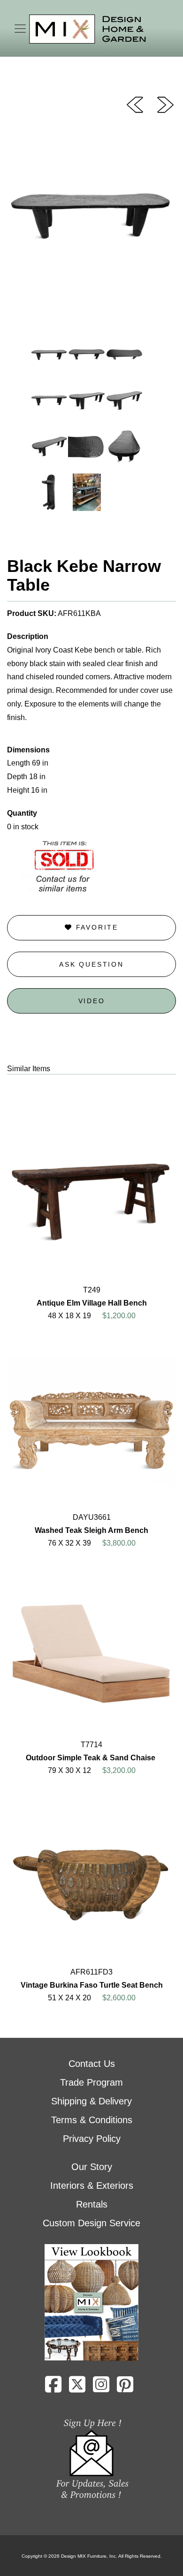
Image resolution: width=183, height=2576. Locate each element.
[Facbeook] (53, 2388)
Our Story (92, 2167)
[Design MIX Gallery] (88, 29)
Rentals (92, 2204)
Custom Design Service (91, 2223)
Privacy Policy (92, 2139)
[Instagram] (101, 2388)
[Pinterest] (125, 2388)
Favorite (95, 927)
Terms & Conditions (92, 2120)
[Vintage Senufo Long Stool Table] (165, 104)
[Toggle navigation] (20, 29)
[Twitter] (77, 2388)
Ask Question (91, 964)
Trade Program (91, 2082)
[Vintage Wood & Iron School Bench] (135, 104)
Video (92, 1001)
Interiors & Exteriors (92, 2185)
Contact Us (92, 2064)
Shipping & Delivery (91, 2101)
